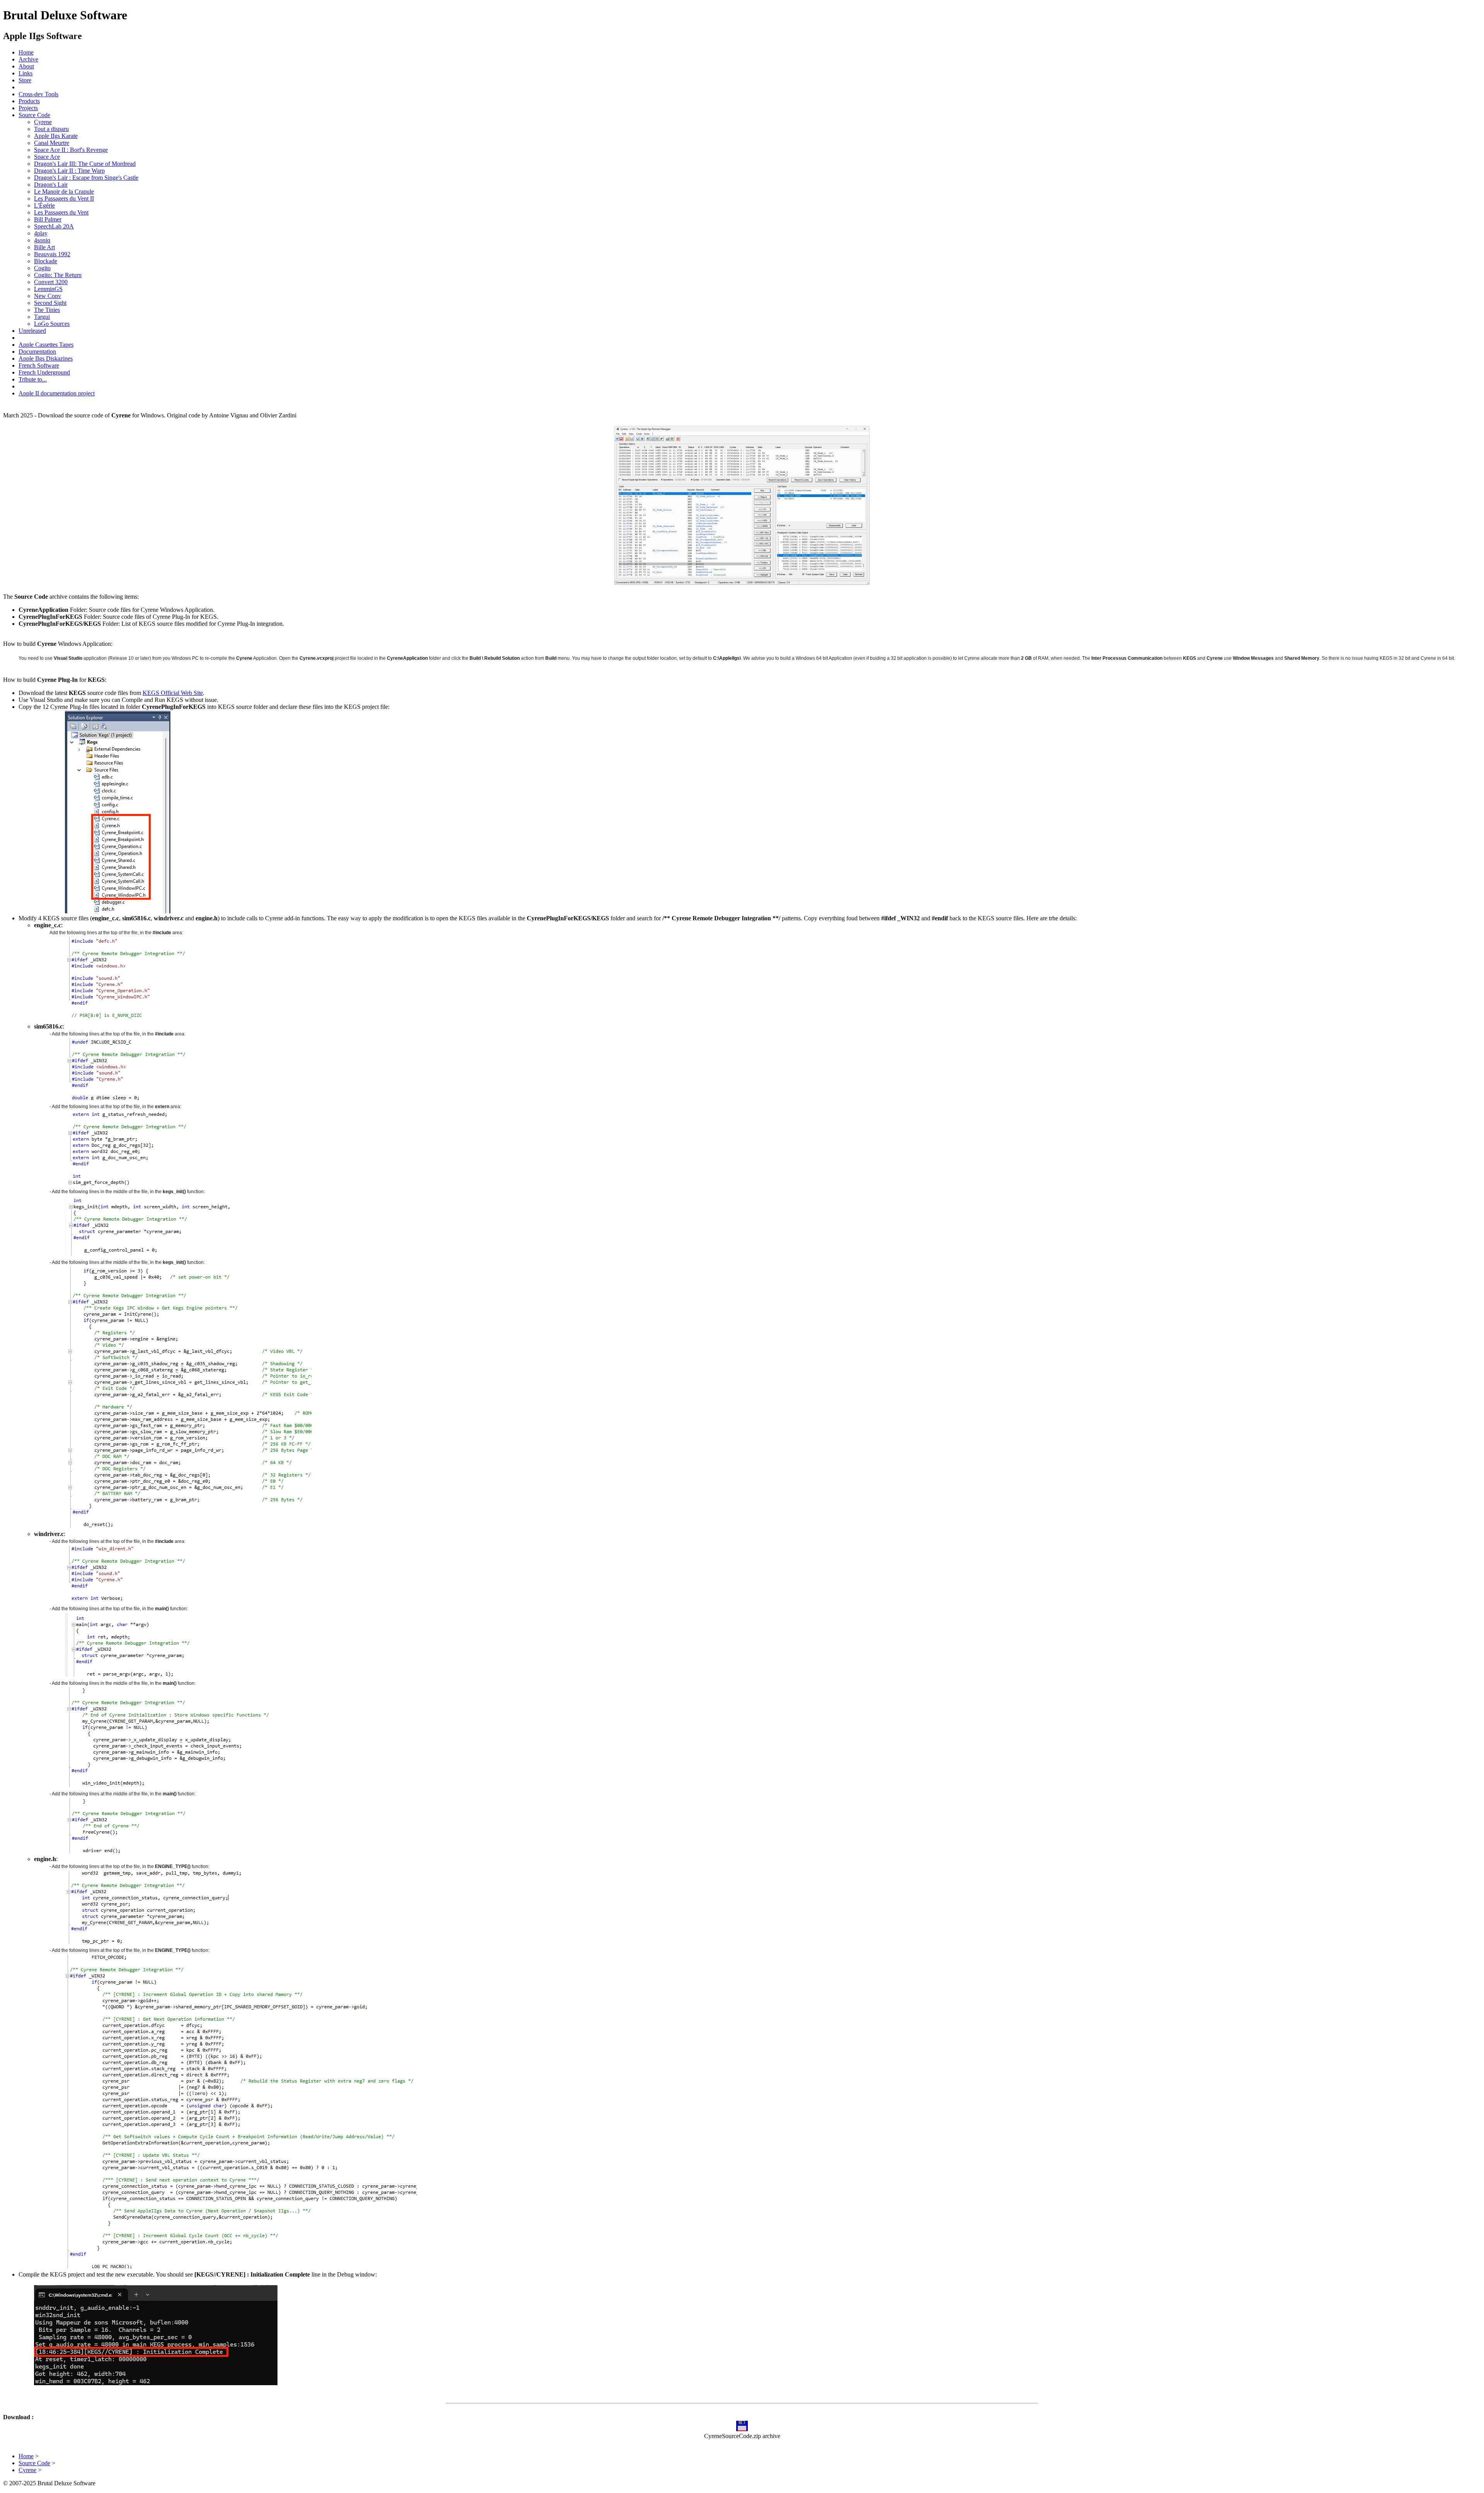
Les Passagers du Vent (61, 212)
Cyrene (43, 122)
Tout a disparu (51, 129)
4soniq (42, 240)
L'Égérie (44, 205)
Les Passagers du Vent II (64, 198)
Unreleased (32, 331)
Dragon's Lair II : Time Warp (69, 171)
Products (29, 101)
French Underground (44, 372)
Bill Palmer (48, 219)
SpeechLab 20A (54, 226)
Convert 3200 (51, 282)
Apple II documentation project (57, 393)
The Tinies (47, 310)
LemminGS (48, 289)
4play (41, 233)
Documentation (37, 352)
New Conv (48, 296)
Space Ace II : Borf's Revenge (71, 150)
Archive (28, 59)
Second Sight (50, 303)
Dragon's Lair (51, 185)
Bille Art (44, 247)
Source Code (34, 115)
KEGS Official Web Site (173, 693)
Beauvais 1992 (52, 254)
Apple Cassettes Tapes (46, 345)
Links (26, 73)
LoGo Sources (52, 324)
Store (25, 80)
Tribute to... (33, 379)
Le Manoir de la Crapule (64, 192)
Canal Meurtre (52, 143)
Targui (42, 317)
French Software (39, 365)
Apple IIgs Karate (56, 136)
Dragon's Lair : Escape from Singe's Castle (86, 178)
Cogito (42, 268)
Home (26, 52)
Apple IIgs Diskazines (46, 358)
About (26, 66)
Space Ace (47, 157)
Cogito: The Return (58, 275)
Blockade (46, 261)
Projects (28, 108)
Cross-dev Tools (38, 94)
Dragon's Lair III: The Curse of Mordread (85, 164)
